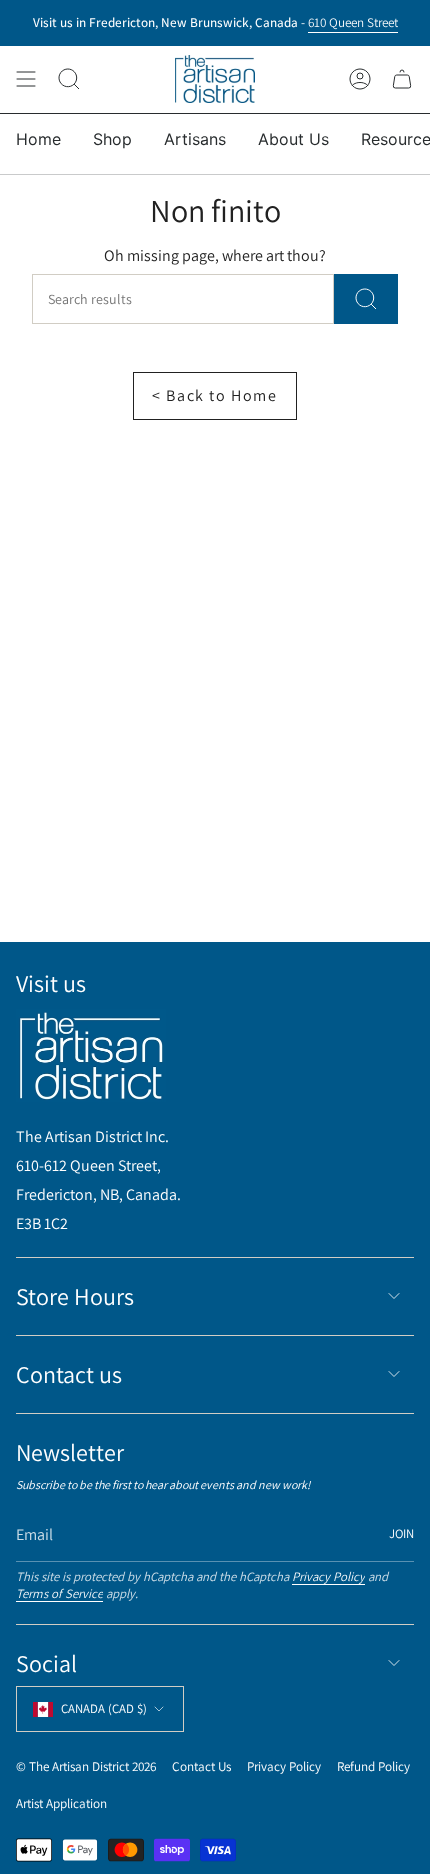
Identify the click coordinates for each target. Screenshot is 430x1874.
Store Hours (75, 1296)
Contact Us (201, 1766)
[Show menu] (26, 79)
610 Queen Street (353, 21)
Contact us (69, 1374)
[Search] (366, 299)
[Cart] (402, 79)
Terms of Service (59, 1593)
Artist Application (61, 1803)
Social (46, 1663)
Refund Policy (373, 1766)
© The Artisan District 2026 (86, 1766)
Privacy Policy (328, 1576)
